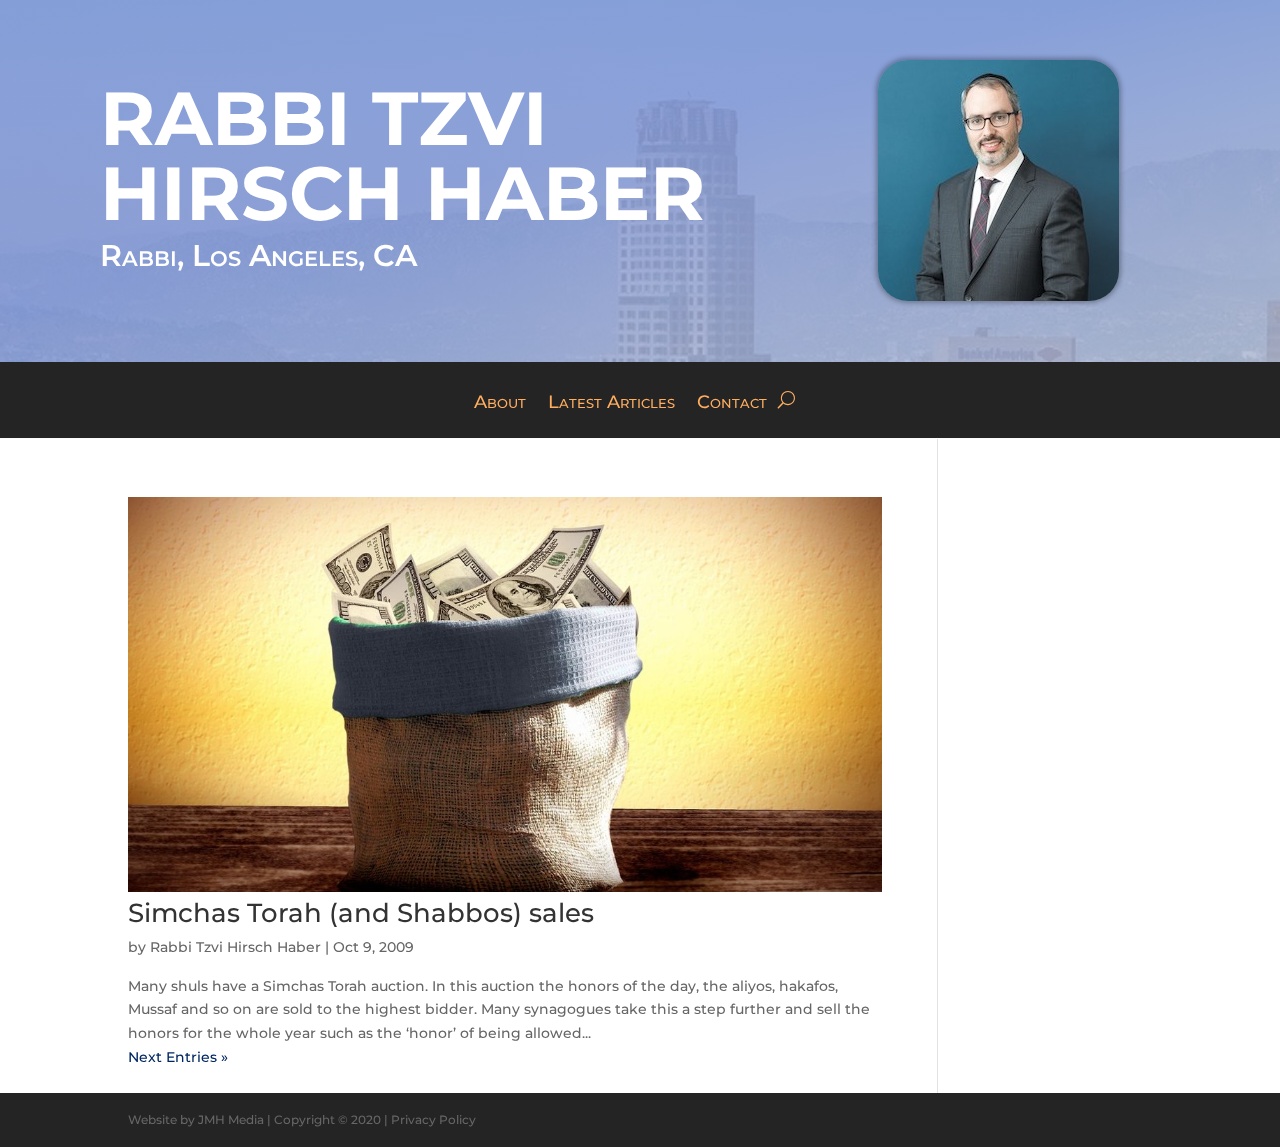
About (500, 404)
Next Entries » (178, 1057)
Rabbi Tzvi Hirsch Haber (235, 947)
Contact (732, 404)
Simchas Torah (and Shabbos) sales (361, 913)
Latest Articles (611, 404)
